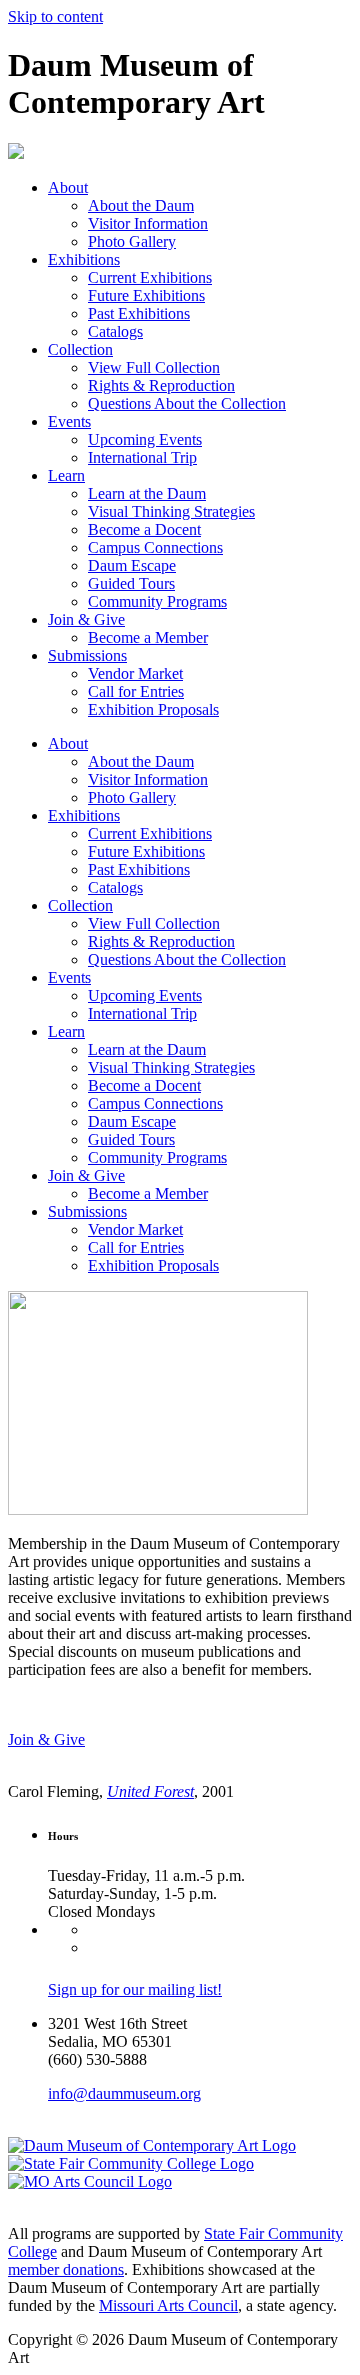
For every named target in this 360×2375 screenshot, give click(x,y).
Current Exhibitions (150, 277)
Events (69, 421)
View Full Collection (154, 367)
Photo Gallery (132, 241)
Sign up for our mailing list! (135, 1989)
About (68, 187)
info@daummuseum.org (124, 2093)
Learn (66, 475)
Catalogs (115, 331)
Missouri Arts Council (168, 2305)
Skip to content (55, 16)
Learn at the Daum (147, 493)
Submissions (87, 655)
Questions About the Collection (187, 403)
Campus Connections (155, 547)
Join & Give (86, 619)
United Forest (150, 1791)
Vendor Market (135, 673)
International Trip (142, 457)
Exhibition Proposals (153, 709)
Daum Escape (132, 565)
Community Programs (157, 601)
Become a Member (148, 637)
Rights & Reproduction (161, 385)
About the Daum (141, 205)
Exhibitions (84, 259)
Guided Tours (131, 583)
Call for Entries (136, 691)
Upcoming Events (145, 439)
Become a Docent (144, 529)
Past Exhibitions (139, 313)
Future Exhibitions (146, 295)
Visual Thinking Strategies (171, 511)
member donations (66, 2269)
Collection (80, 349)
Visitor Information (148, 223)
